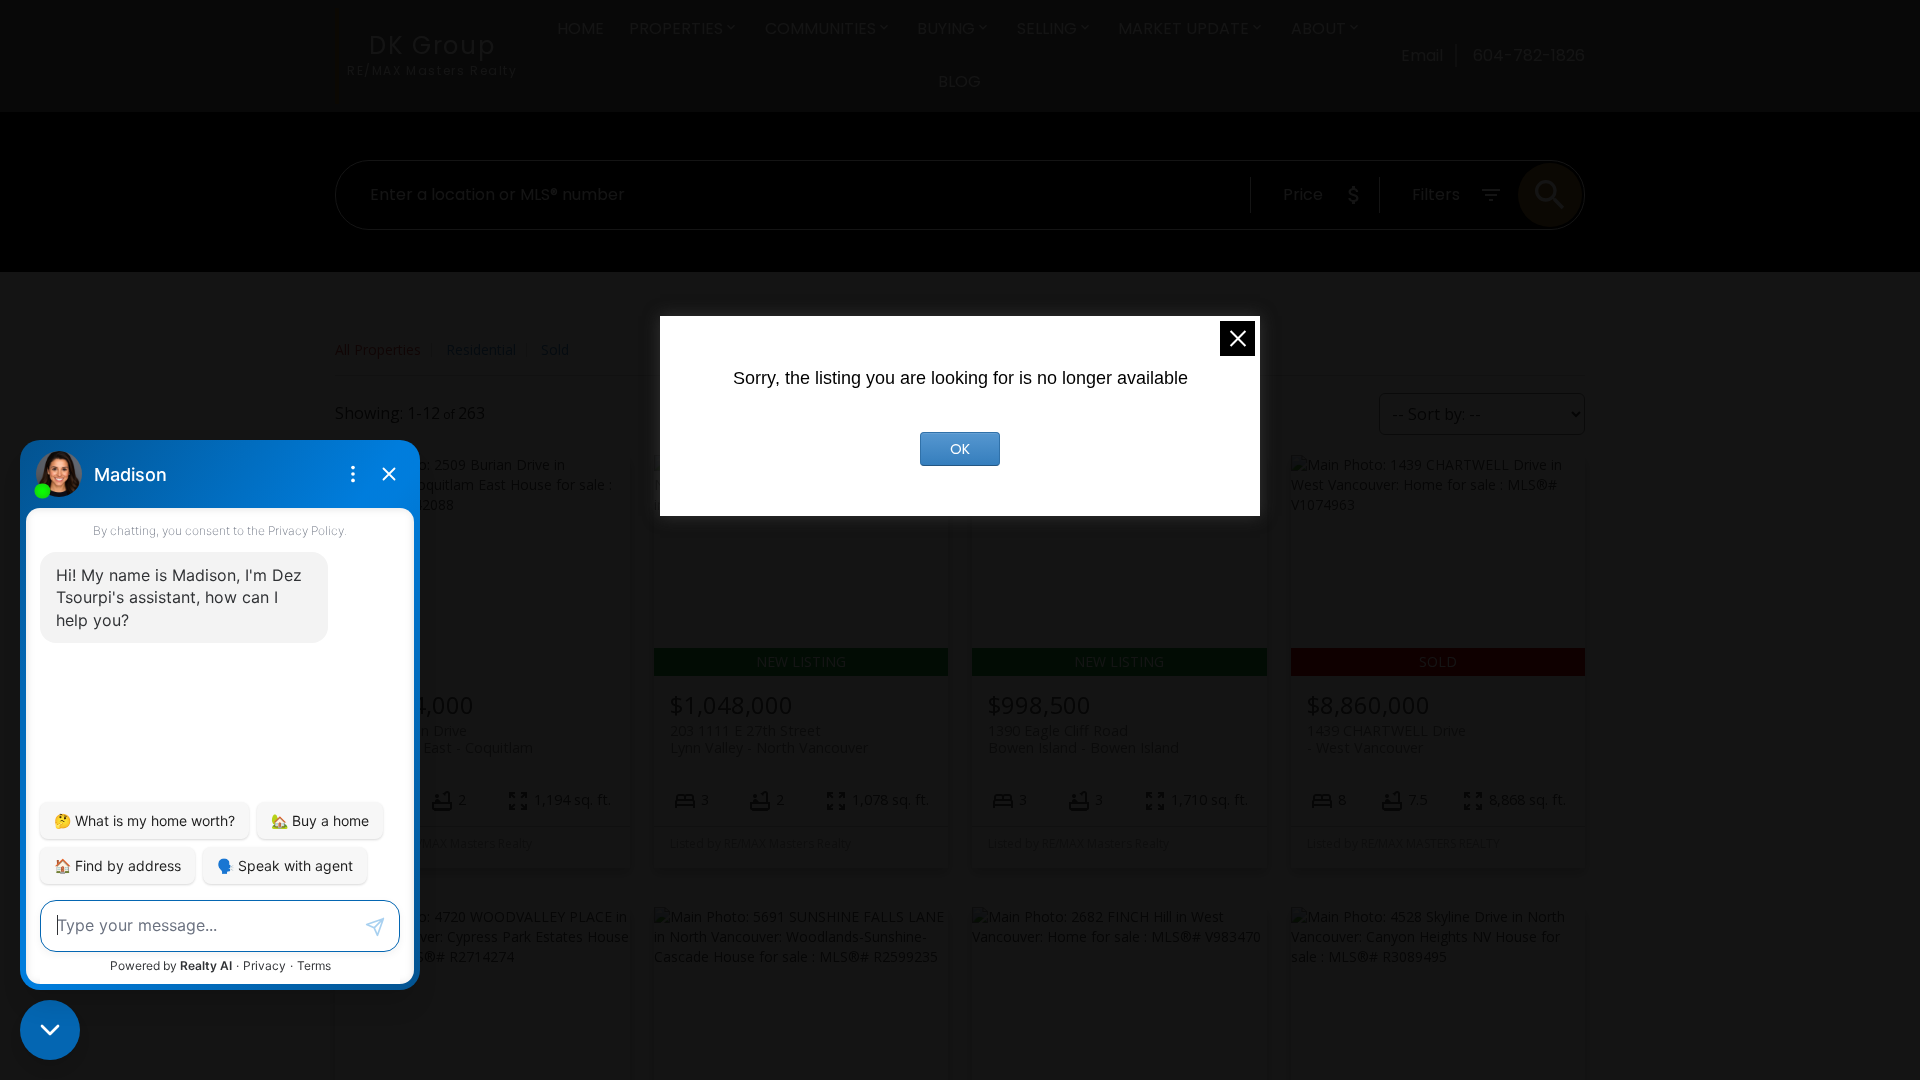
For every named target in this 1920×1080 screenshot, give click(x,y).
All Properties (378, 349)
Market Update (1183, 28)
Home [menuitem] (580, 28)
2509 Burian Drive (442, 739)
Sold (555, 349)
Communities (820, 28)
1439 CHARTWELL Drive (1386, 739)
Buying (946, 28)
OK (960, 449)
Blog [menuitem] (959, 81)
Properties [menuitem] (676, 28)
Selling (1047, 28)
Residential (481, 349)
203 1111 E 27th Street (769, 739)
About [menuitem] (1318, 28)
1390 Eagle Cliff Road (1083, 739)
